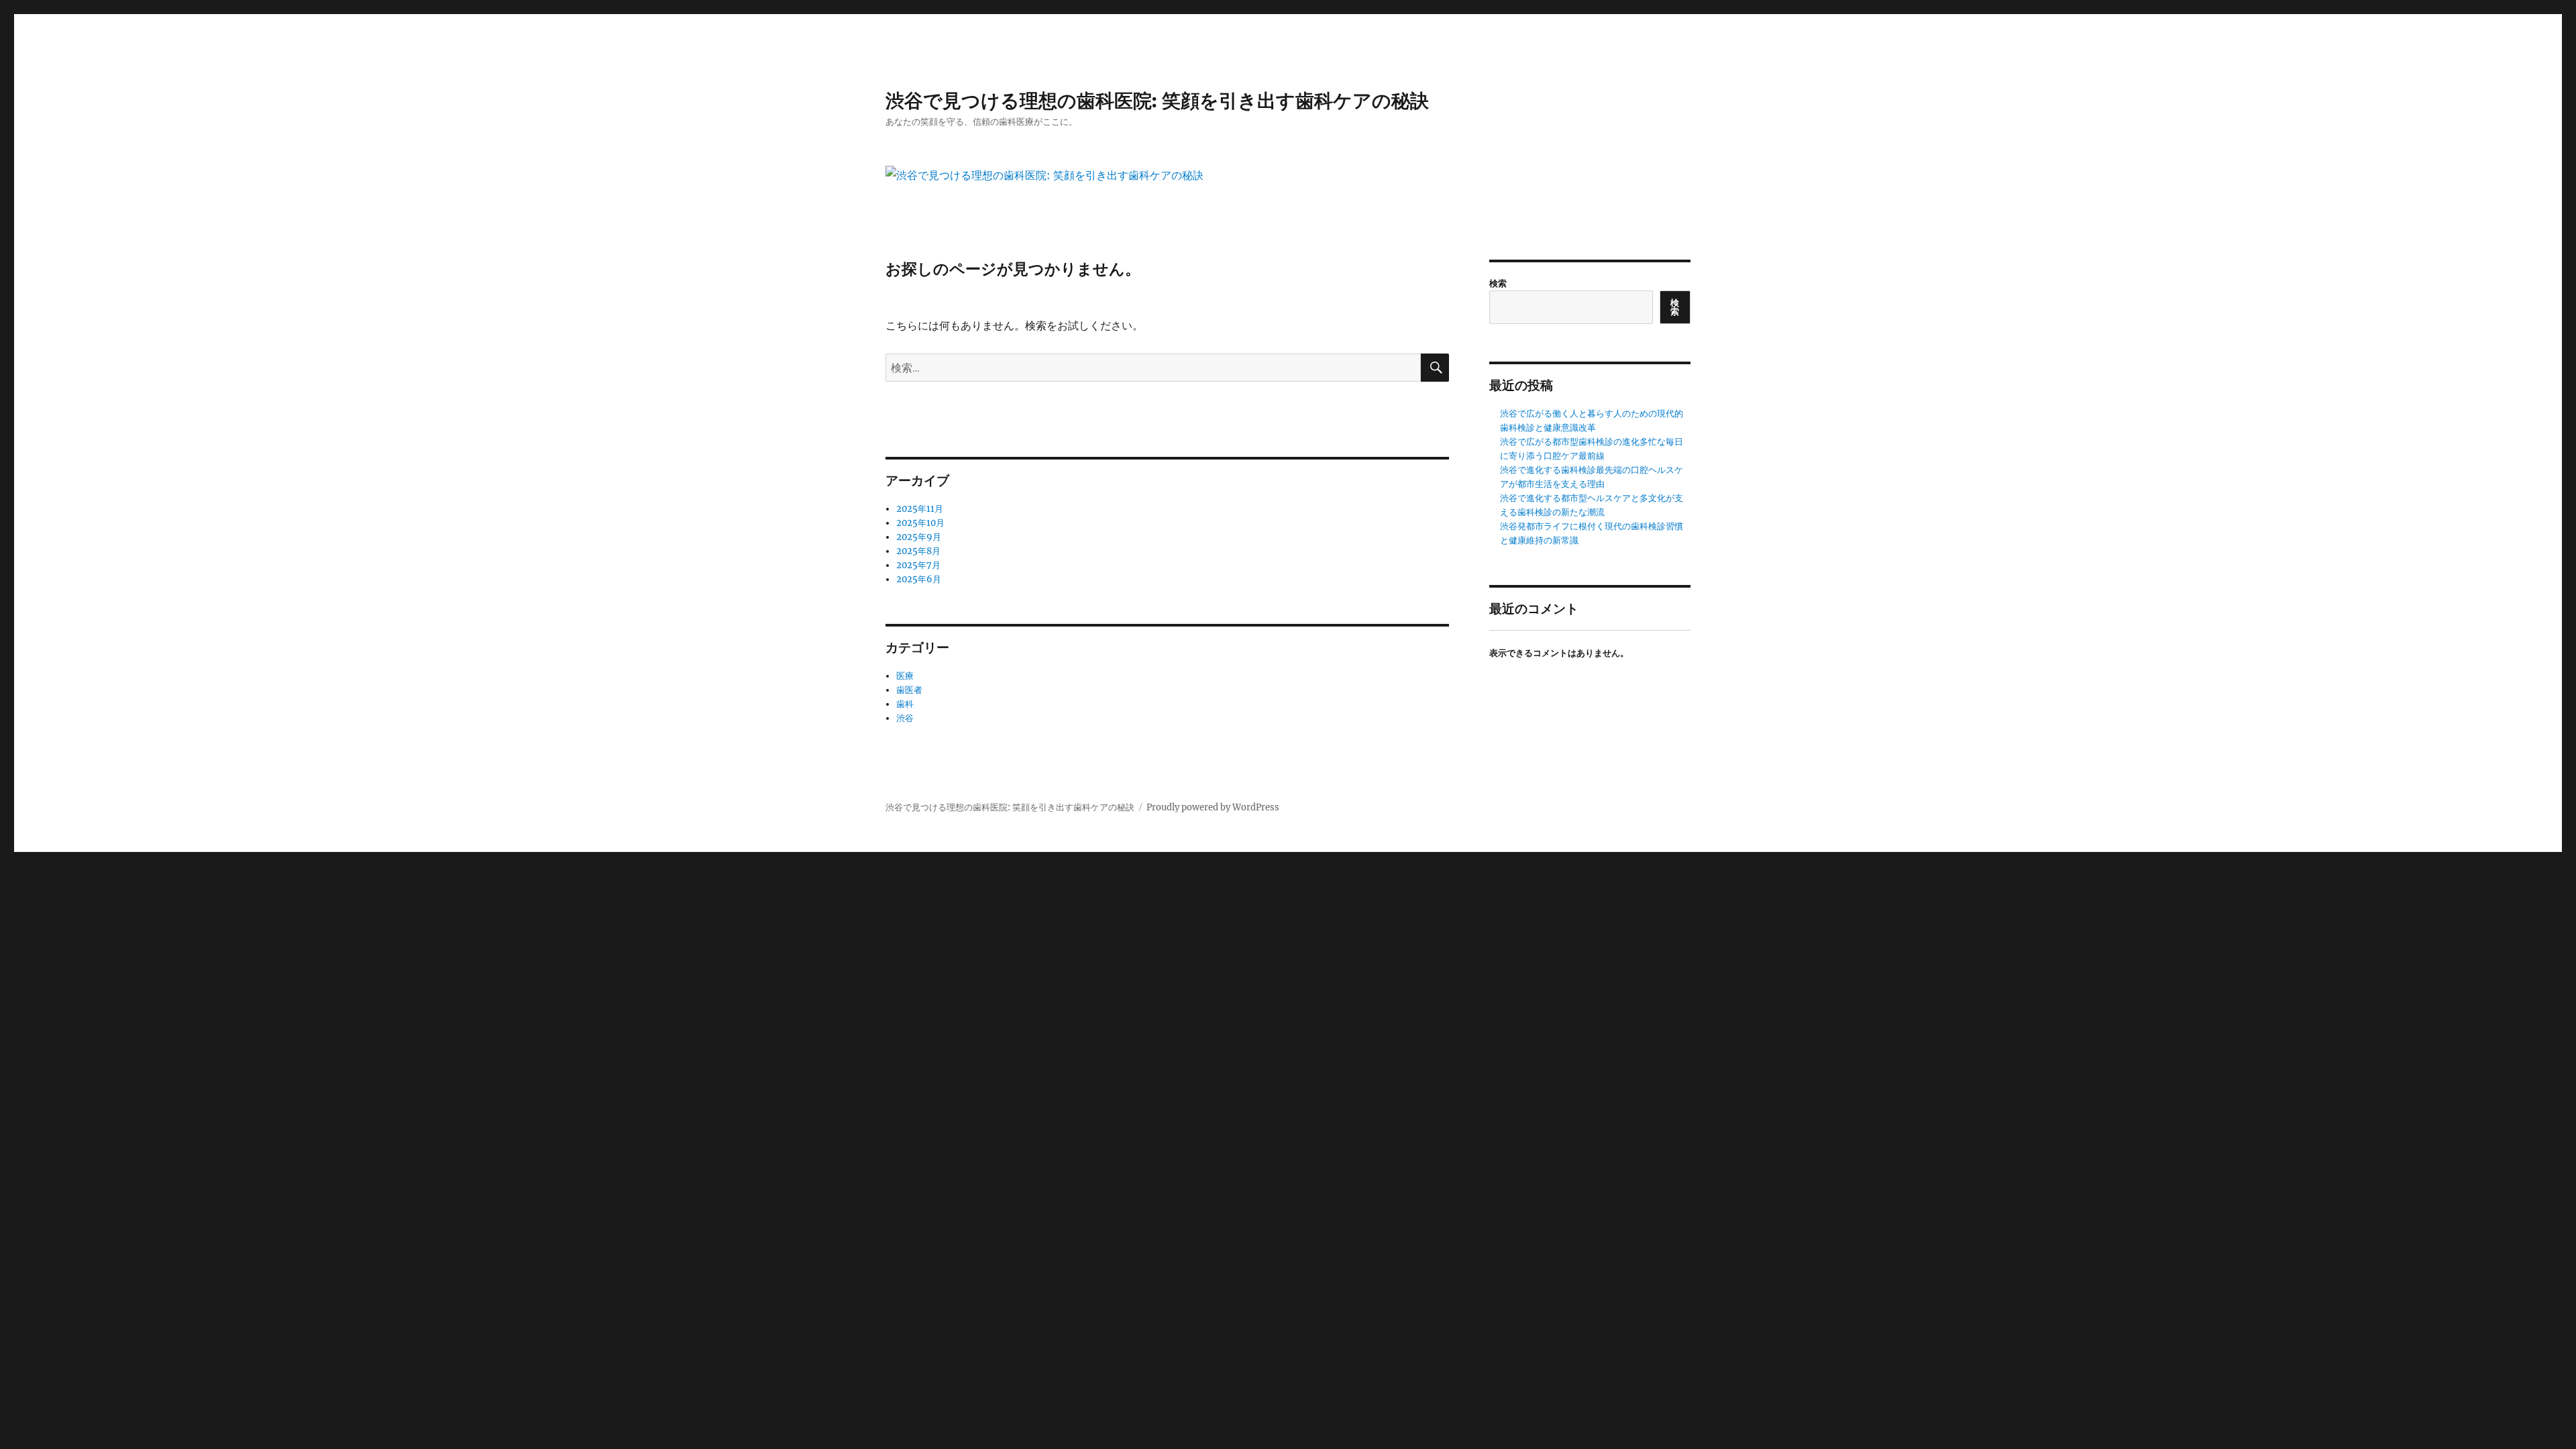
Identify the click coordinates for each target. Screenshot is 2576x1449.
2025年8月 (918, 551)
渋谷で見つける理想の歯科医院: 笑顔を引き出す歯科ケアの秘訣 (1157, 101)
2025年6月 (919, 579)
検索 (1498, 283)
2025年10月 (920, 523)
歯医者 (909, 690)
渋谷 (905, 718)
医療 (905, 676)
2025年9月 (919, 537)
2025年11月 (920, 509)
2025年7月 (918, 565)
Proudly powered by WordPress (1213, 807)
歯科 (905, 704)
